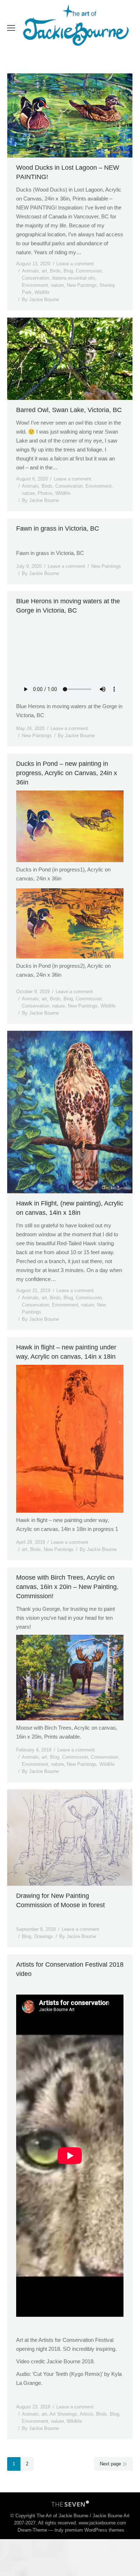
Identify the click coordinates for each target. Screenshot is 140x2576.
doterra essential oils (74, 278)
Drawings (44, 1936)
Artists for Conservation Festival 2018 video (70, 1969)
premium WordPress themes (95, 2530)
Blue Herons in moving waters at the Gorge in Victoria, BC (68, 606)
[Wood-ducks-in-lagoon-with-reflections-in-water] (70, 115)
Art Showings (63, 2414)
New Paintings (82, 285)
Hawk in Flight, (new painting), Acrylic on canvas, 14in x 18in (70, 1208)
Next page (110, 2464)
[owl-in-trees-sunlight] (70, 359)
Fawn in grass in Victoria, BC (58, 528)
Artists (87, 2414)
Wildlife (42, 292)
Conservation (36, 278)
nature (57, 285)
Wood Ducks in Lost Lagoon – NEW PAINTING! (68, 172)
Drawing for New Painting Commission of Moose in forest (60, 1900)
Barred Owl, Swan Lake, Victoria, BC (69, 410)
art (44, 271)
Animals (30, 271)
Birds (55, 271)
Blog (68, 271)
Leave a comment (75, 264)
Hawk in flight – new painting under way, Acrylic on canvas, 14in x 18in (66, 1352)
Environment (35, 285)
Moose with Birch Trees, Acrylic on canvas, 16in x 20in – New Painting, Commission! (67, 1587)
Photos (45, 493)
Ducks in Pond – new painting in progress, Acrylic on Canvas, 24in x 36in (67, 773)
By (40, 299)
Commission (89, 271)
